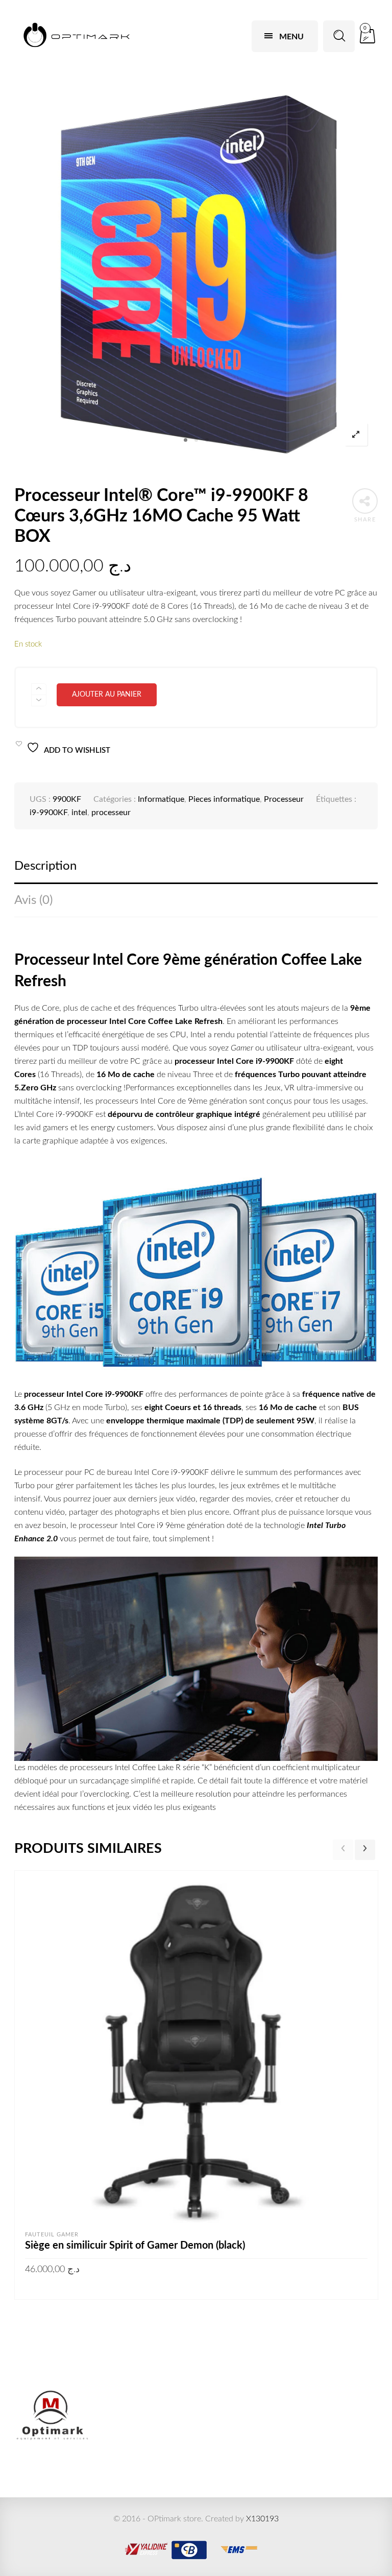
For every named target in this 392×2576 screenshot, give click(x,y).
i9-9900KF (48, 813)
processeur (111, 813)
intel (79, 813)
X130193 (262, 2519)
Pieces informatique (224, 799)
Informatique (161, 799)
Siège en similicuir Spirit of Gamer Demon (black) (135, 2246)
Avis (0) (33, 900)
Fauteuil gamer (52, 2235)
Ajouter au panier (107, 695)
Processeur (284, 799)
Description (45, 866)
